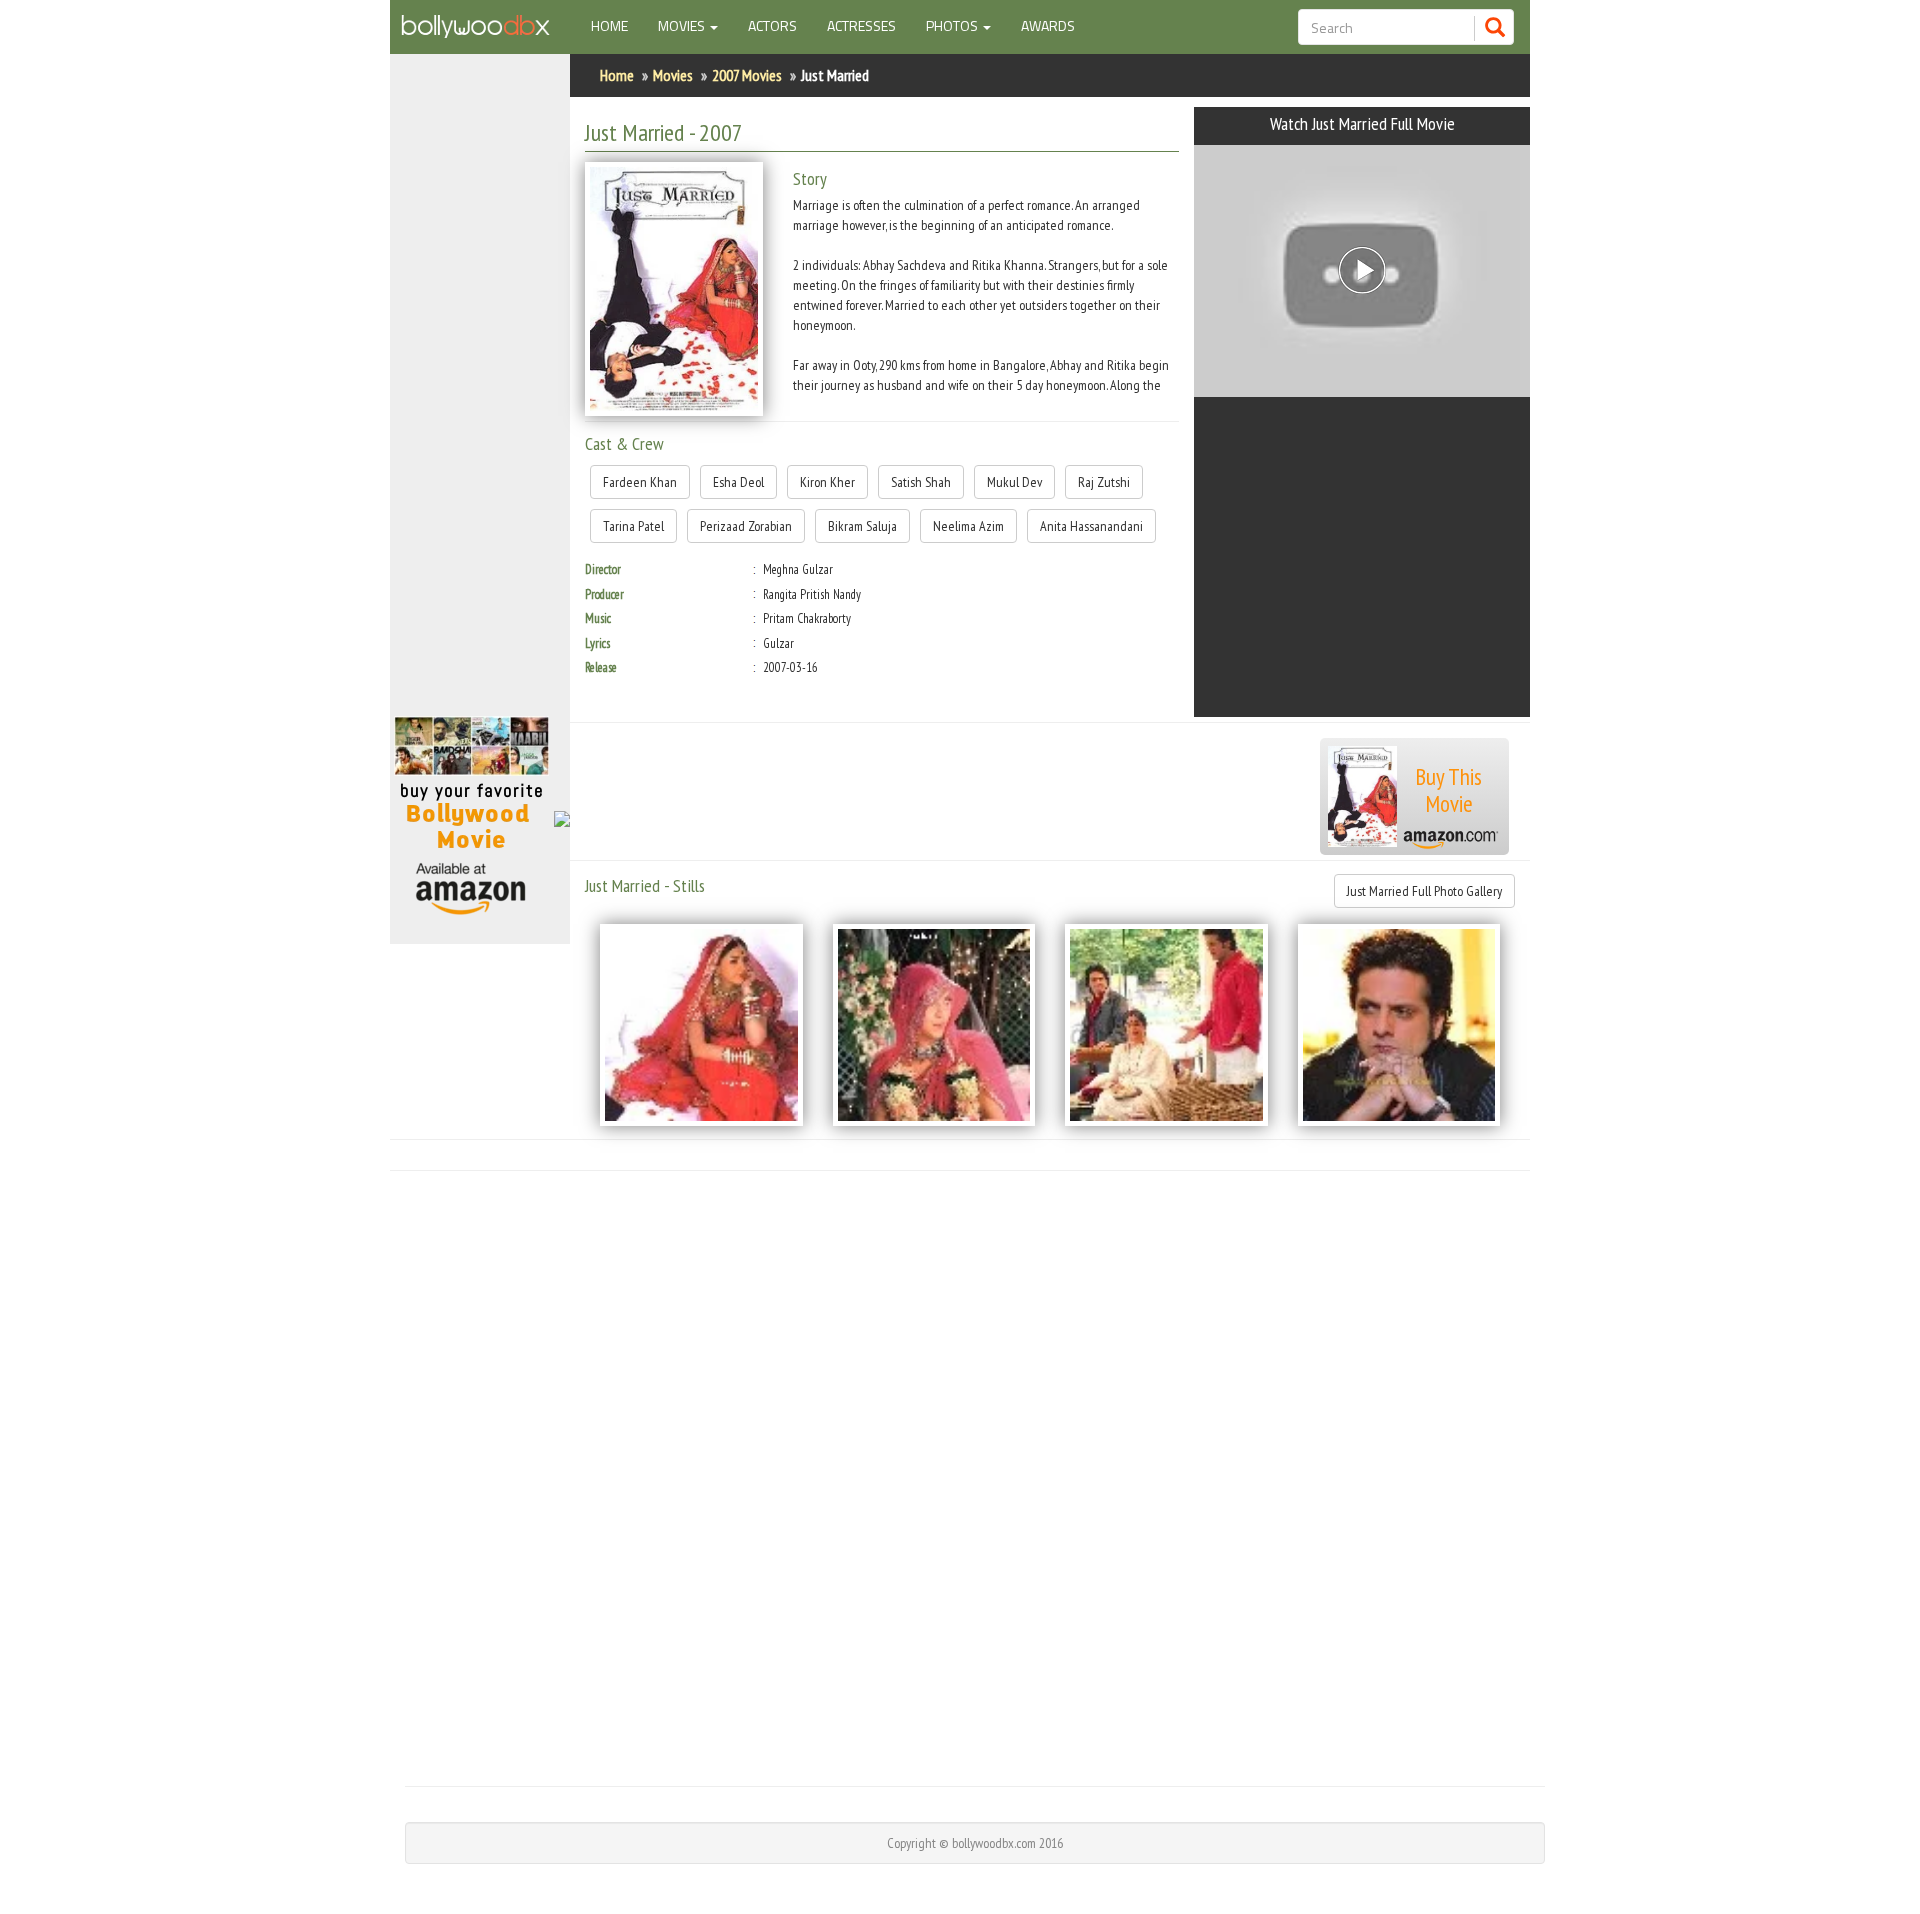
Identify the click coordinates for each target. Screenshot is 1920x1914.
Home (617, 25)
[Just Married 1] (701, 1025)
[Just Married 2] (934, 1025)
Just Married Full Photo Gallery (1424, 891)
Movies (673, 75)
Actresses (861, 25)
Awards (1048, 25)
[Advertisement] (480, 394)
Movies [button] (683, 25)
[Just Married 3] (1166, 1025)
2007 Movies (747, 75)
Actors (772, 25)
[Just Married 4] (1399, 1025)
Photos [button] (953, 25)
